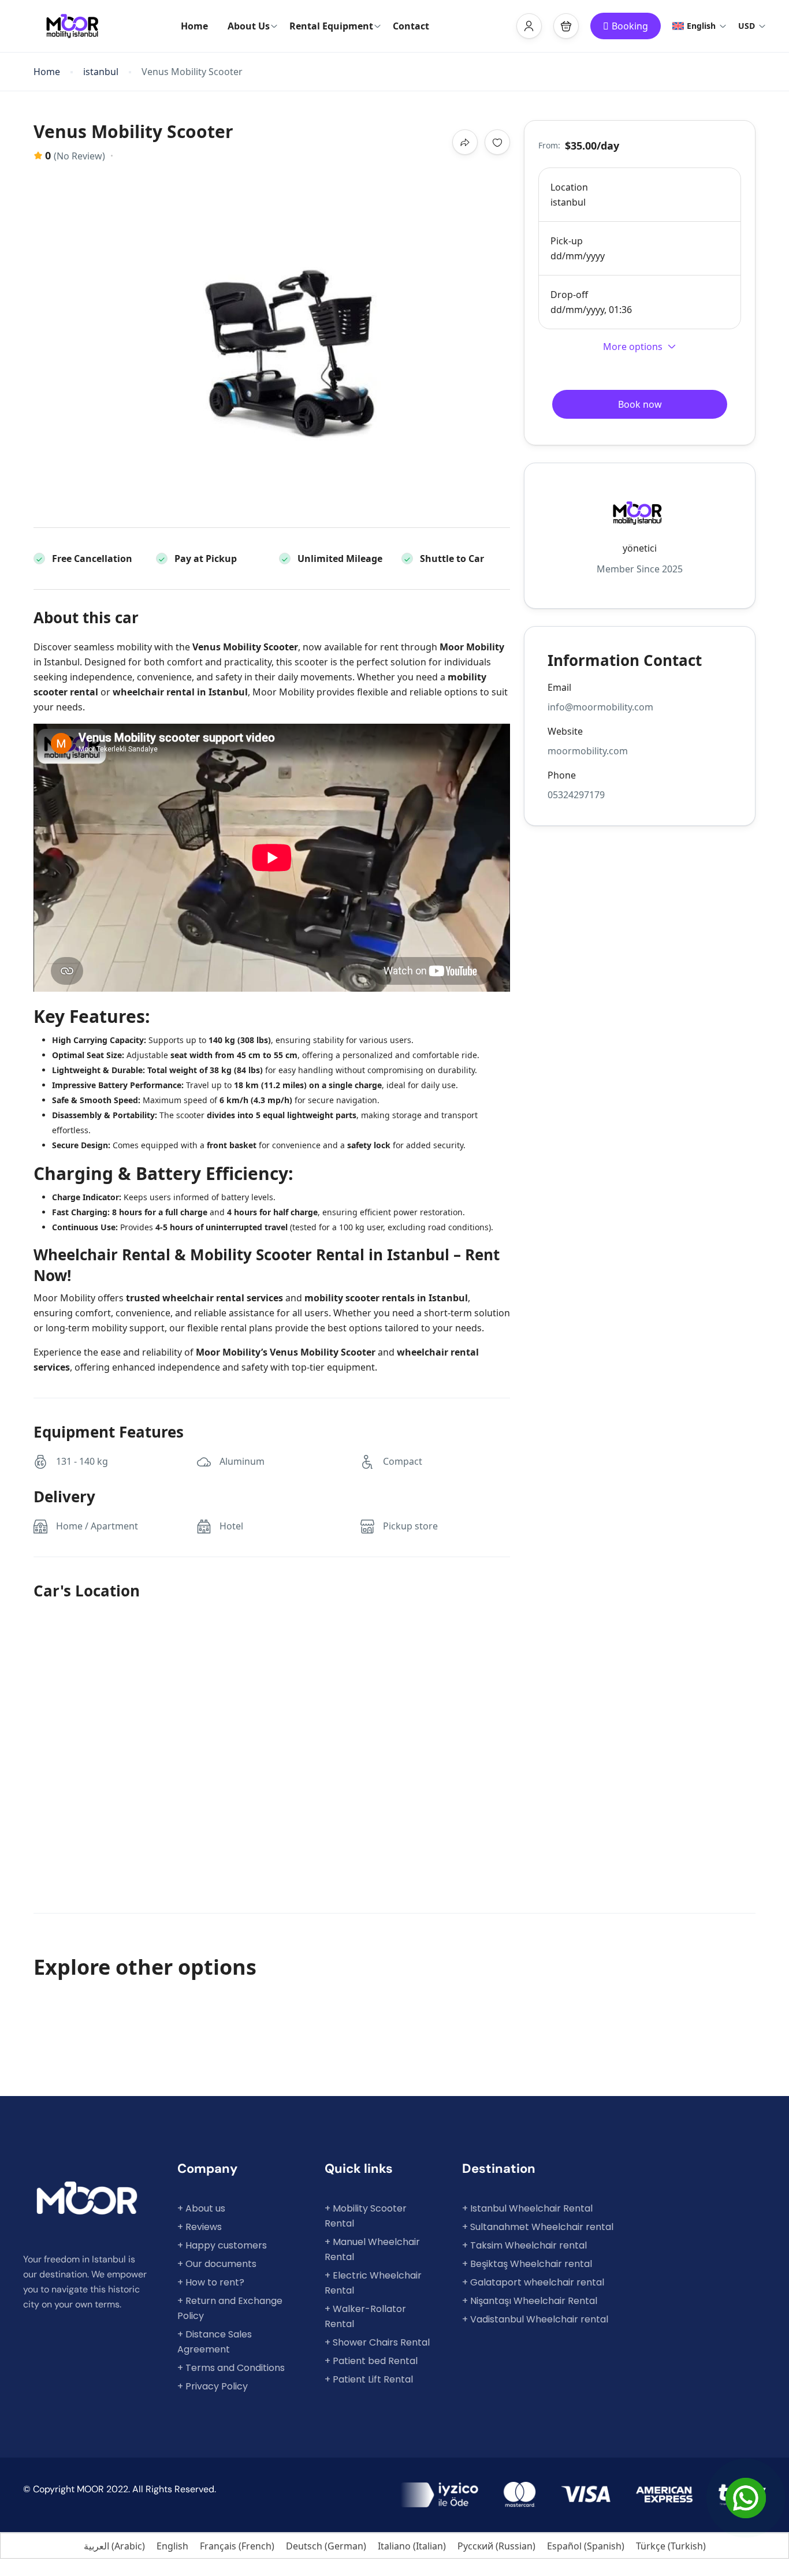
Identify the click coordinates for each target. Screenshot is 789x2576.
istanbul (101, 72)
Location (569, 187)
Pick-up (567, 241)
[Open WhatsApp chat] (746, 2498)
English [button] (701, 26)
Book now (640, 404)
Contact (411, 26)
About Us (249, 26)
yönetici (640, 548)
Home (194, 26)
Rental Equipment (331, 26)
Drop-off (569, 295)
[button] (566, 26)
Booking (630, 26)
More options (633, 347)
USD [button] (747, 26)
